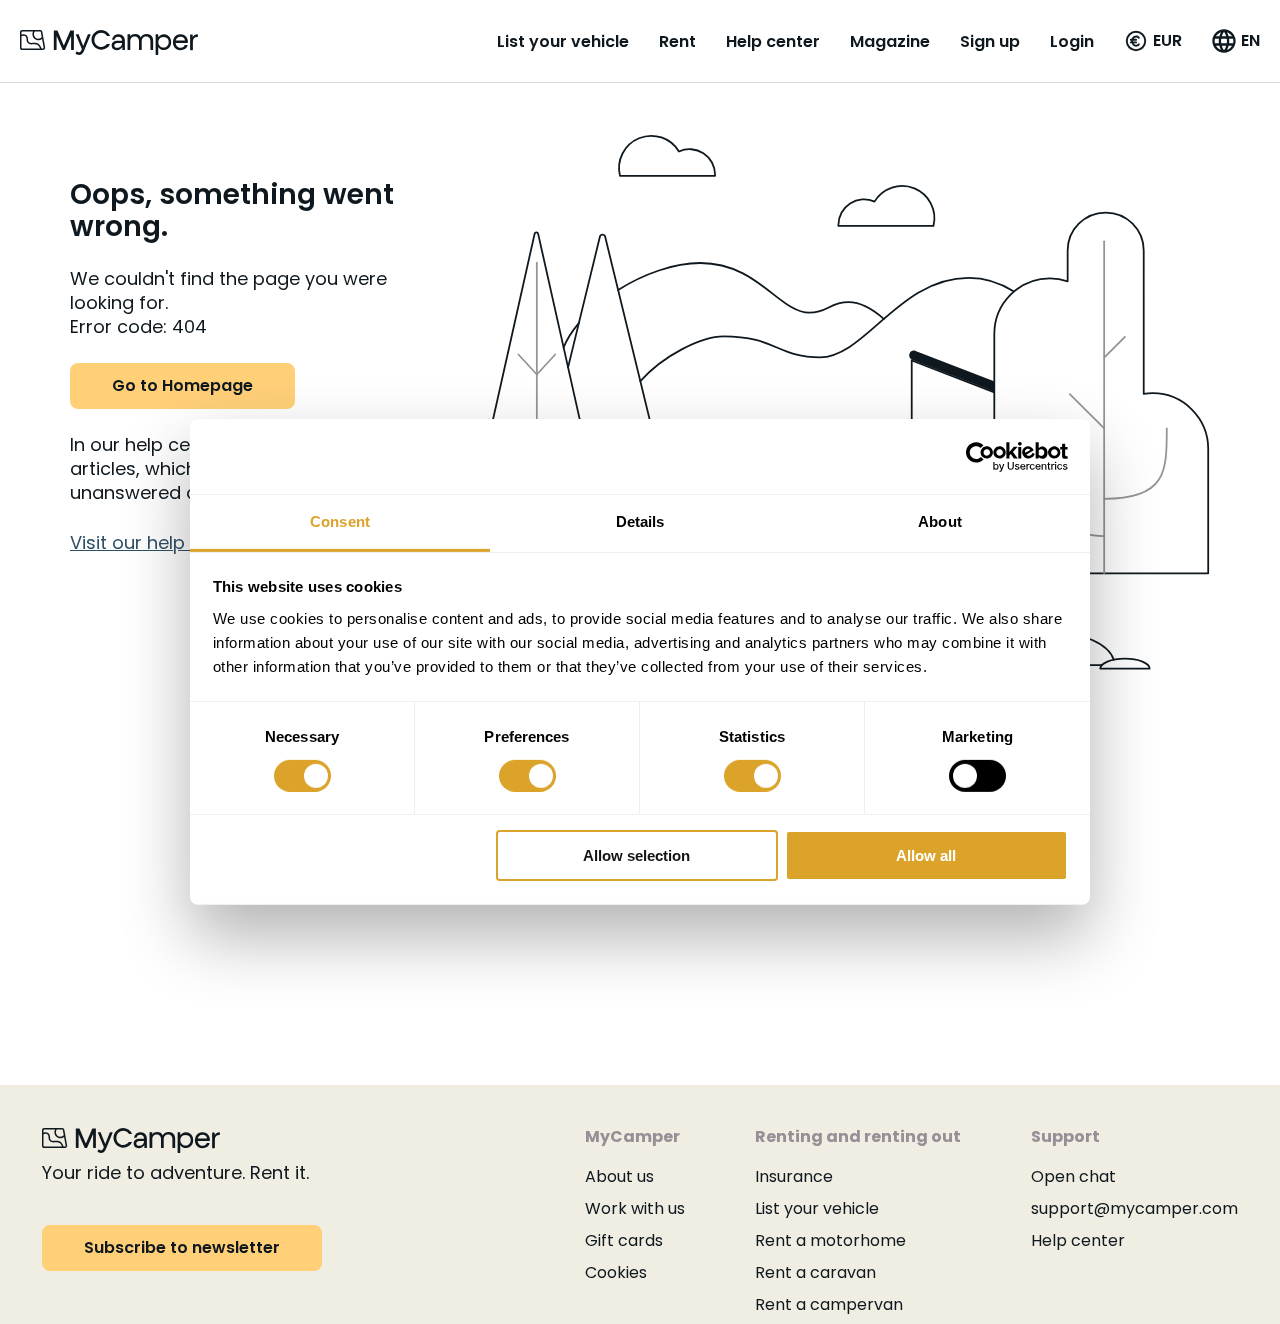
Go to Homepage (182, 385)
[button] (1153, 41)
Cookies (616, 1272)
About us (619, 1176)
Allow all (926, 856)
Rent (677, 41)
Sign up (990, 41)
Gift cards (624, 1240)
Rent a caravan (815, 1272)
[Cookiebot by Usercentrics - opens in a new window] (980, 456)
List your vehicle (563, 41)
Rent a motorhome (830, 1240)
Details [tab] (640, 521)
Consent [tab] (340, 521)
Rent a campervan (829, 1304)
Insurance (794, 1176)
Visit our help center (159, 542)
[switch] (527, 776)
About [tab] (940, 521)
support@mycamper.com (1134, 1208)
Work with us (635, 1208)
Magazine (890, 41)
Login (1072, 41)
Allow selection (636, 856)
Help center (773, 41)
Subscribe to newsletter (182, 1247)
